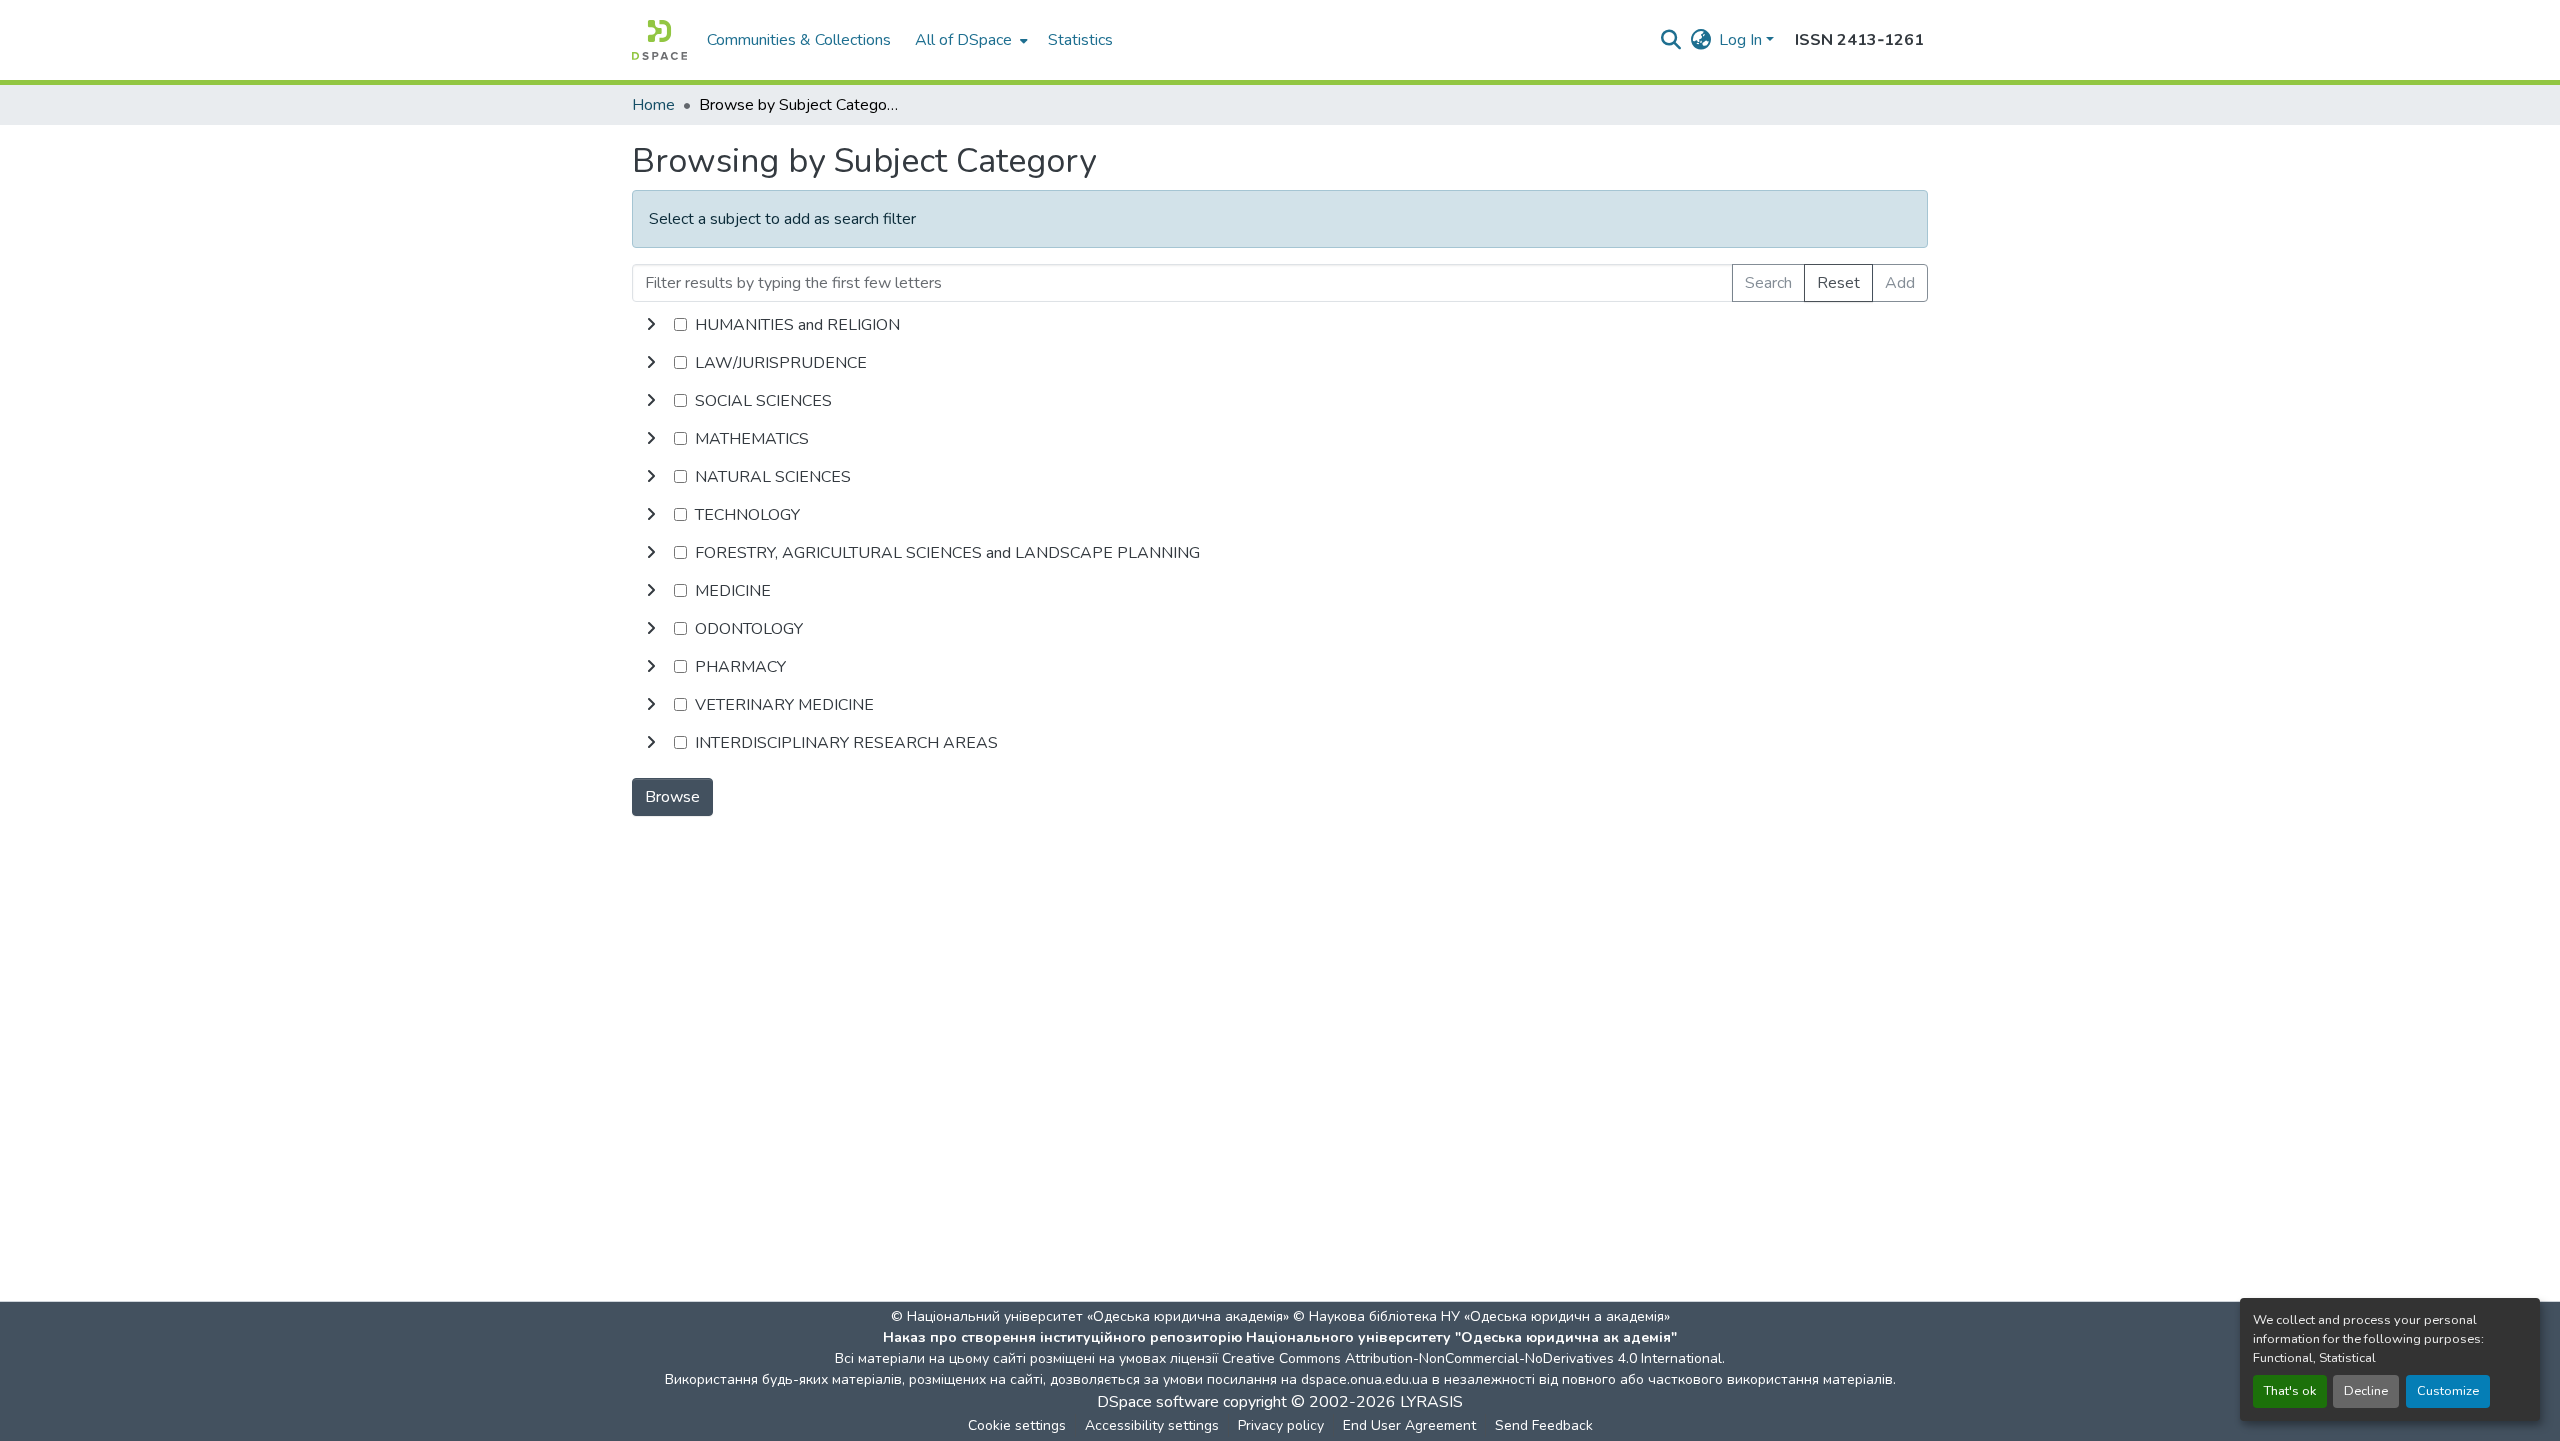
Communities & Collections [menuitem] (799, 40)
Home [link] (653, 105)
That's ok (2290, 1391)
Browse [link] (672, 797)
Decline (2366, 1391)
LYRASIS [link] (1431, 1402)
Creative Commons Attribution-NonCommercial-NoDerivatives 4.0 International (1472, 1358)
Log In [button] (1742, 40)
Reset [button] (1838, 283)
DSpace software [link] (1158, 1402)
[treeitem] (1280, 363)
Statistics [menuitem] (1080, 40)
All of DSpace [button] (963, 40)
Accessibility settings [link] (1152, 1425)
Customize (2448, 1391)
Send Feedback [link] (1544, 1425)
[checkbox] (680, 324)
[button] (659, 40)
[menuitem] (969, 40)
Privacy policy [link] (1281, 1425)
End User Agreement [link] (1409, 1425)
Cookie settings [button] (1017, 1425)
